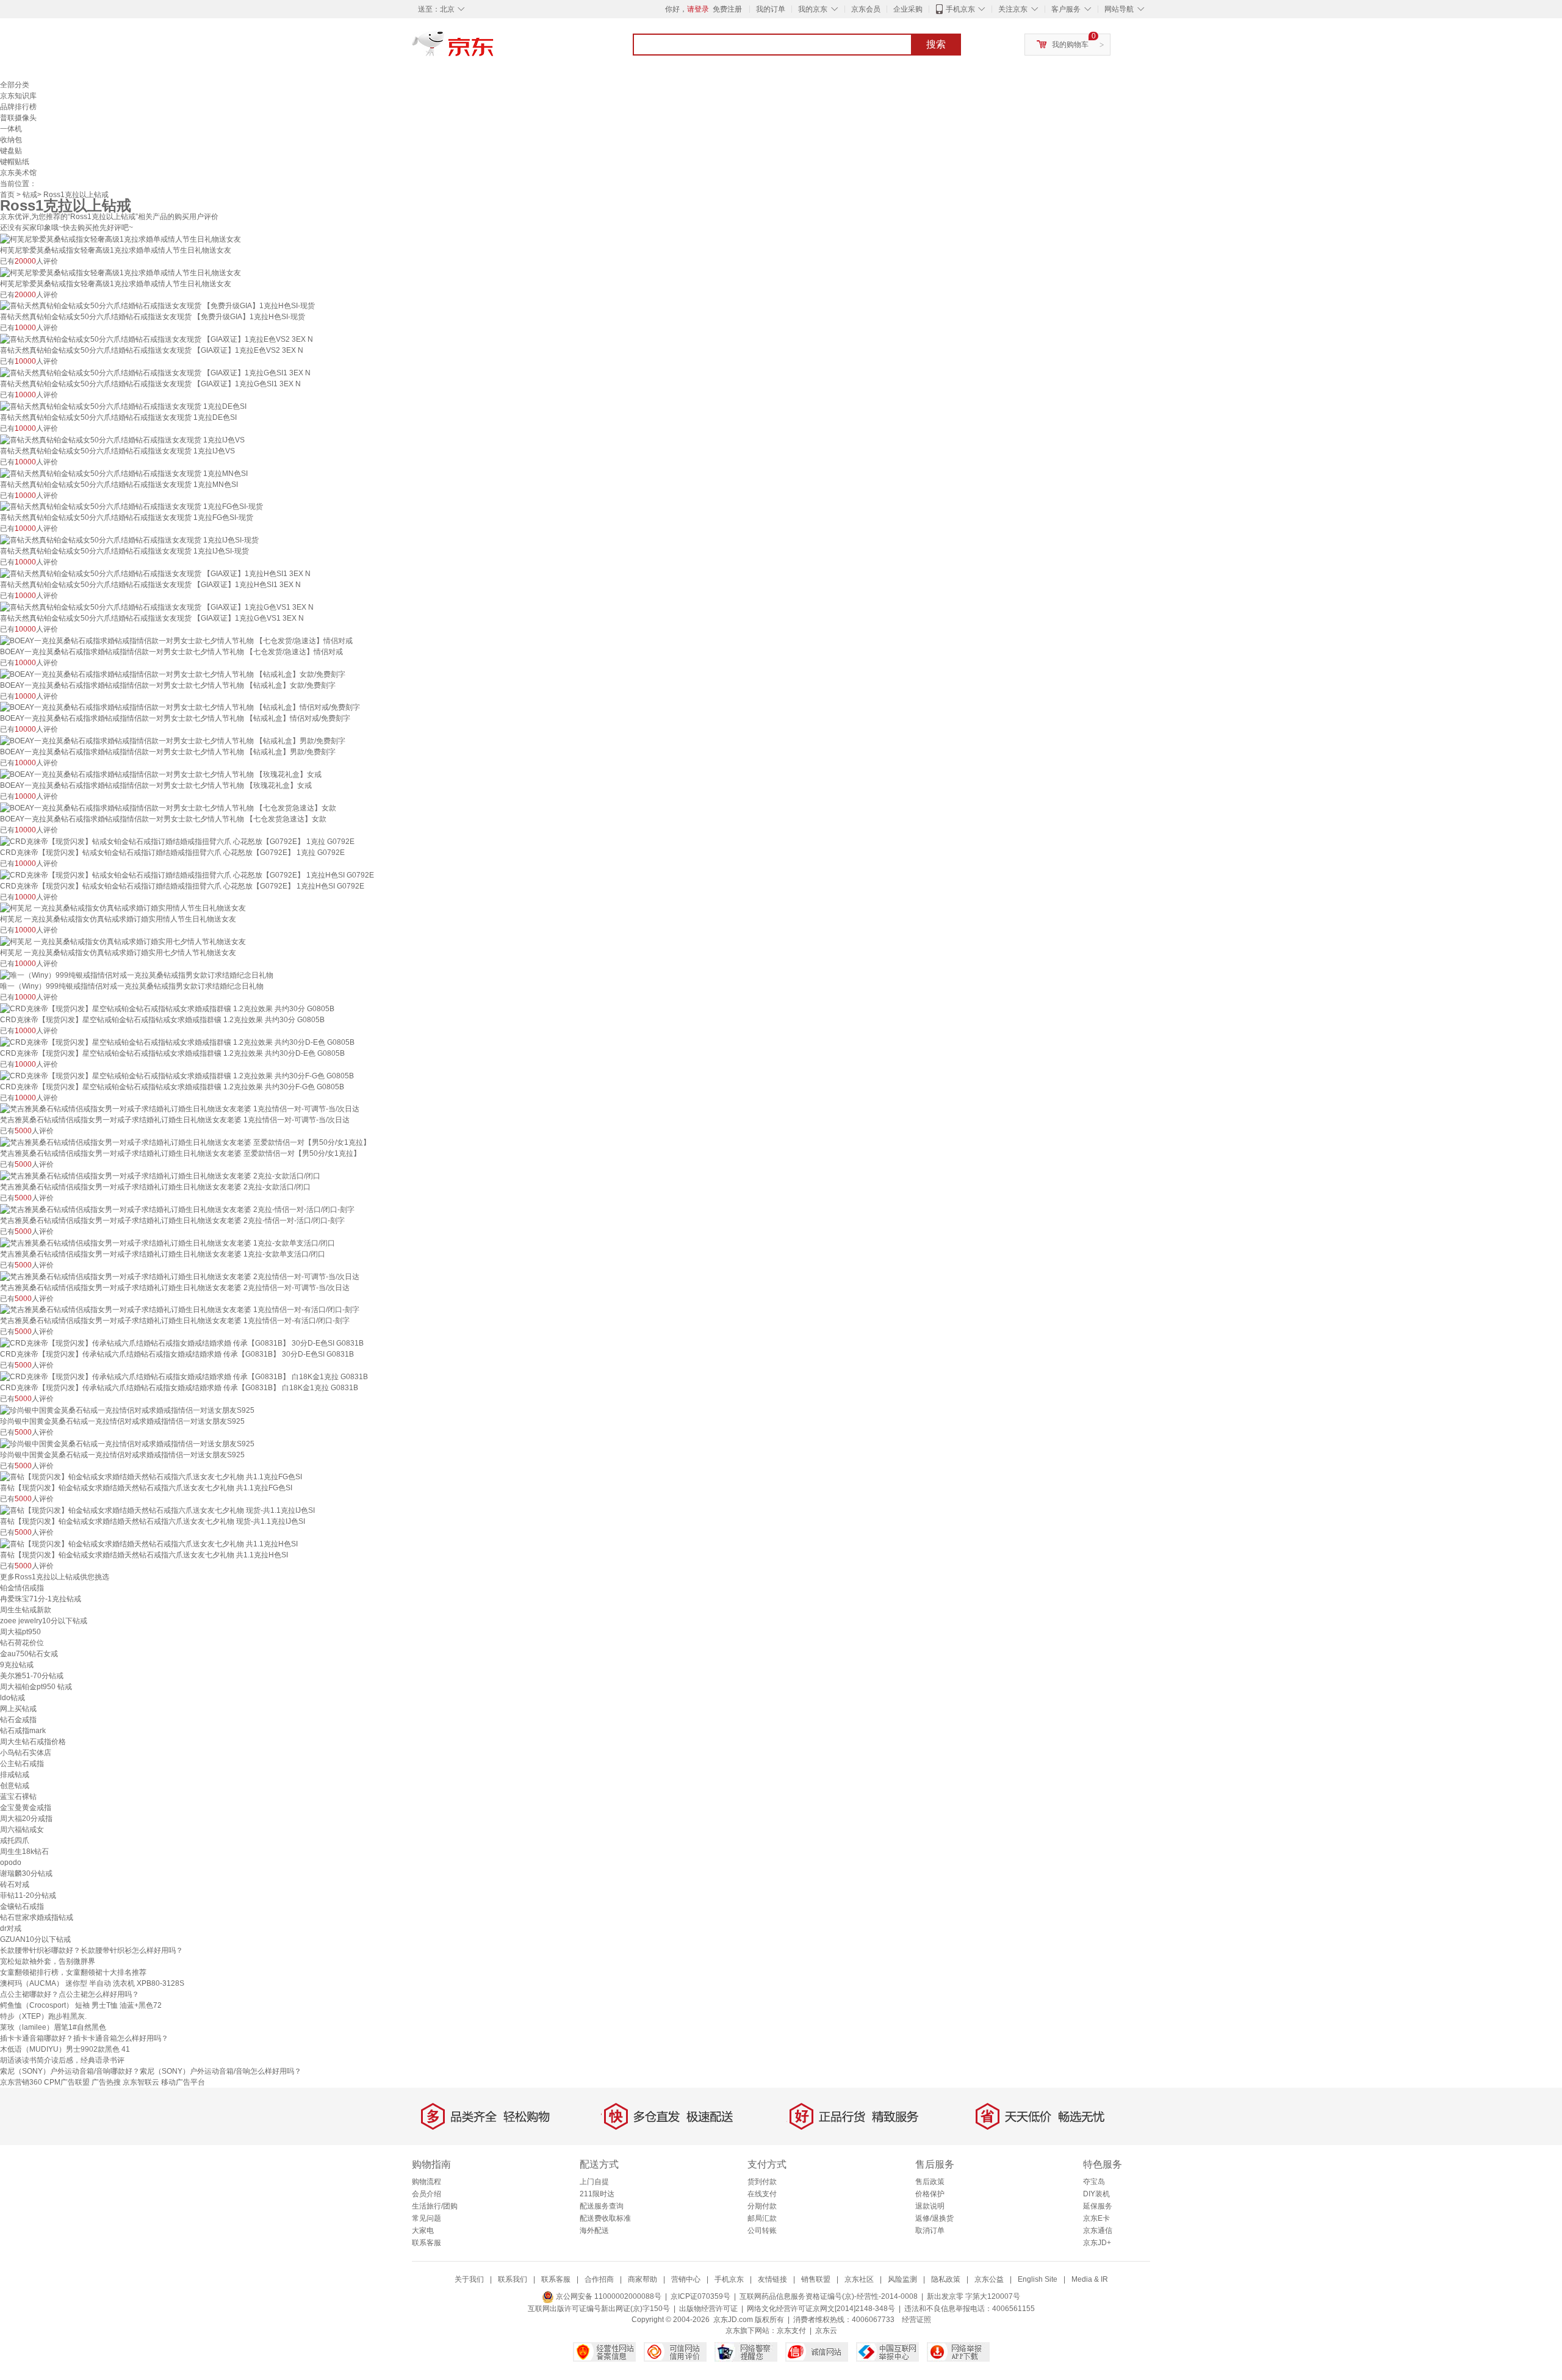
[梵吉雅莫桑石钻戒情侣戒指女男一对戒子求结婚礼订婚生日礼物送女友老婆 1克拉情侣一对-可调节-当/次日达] (180, 1109)
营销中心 (686, 2279)
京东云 (826, 2331)
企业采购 (908, 9)
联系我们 (513, 2279)
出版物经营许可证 (708, 2309)
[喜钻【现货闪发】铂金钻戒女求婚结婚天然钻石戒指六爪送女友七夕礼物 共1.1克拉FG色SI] (151, 1477)
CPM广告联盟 (67, 2082)
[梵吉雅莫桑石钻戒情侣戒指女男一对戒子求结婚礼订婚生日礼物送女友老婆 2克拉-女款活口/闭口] (160, 1175)
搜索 (936, 44)
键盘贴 (11, 151)
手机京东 (960, 9)
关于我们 (469, 2279)
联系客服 (426, 2243)
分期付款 (762, 2206)
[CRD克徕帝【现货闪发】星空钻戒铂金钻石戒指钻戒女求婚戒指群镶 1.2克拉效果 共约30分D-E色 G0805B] (177, 1042)
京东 (494, 49)
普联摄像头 (18, 118)
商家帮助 (642, 2279)
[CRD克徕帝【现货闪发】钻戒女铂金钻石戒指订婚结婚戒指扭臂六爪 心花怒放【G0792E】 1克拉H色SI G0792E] (187, 874)
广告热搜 (106, 2082)
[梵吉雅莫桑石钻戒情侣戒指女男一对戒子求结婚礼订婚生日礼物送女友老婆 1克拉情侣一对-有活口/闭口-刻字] (180, 1310)
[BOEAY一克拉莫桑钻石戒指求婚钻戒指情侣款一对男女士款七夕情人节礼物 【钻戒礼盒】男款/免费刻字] (173, 740)
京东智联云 (141, 2082)
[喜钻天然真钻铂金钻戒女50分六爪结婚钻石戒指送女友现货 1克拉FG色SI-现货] (131, 507)
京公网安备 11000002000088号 (608, 2296)
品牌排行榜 (18, 107)
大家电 (423, 2230)
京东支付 (791, 2331)
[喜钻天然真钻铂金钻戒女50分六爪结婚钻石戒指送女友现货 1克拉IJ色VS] (122, 439)
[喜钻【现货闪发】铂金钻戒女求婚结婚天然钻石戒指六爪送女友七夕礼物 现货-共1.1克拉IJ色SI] (157, 1510)
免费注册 (727, 9)
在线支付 (762, 2194)
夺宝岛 (1094, 2182)
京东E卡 (1096, 2218)
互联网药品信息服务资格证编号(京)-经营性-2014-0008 (829, 2296)
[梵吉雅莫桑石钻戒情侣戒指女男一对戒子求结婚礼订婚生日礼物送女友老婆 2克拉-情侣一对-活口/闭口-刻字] (177, 1209)
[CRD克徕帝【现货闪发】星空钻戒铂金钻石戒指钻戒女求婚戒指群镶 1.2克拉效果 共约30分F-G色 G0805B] (177, 1075)
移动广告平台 (183, 2082)
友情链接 (772, 2279)
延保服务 (1098, 2206)
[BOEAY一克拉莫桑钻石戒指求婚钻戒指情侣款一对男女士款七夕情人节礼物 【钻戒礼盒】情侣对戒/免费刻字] (180, 707)
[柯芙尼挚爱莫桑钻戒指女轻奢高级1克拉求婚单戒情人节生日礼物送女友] (121, 239)
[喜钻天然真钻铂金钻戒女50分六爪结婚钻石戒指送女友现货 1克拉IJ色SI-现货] (129, 539)
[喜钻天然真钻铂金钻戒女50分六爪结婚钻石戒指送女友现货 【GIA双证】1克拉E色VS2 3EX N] (157, 339)
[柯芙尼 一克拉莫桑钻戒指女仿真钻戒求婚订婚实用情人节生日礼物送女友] (123, 908)
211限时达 (597, 2194)
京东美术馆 (18, 173)
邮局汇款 (762, 2218)
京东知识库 (18, 96)
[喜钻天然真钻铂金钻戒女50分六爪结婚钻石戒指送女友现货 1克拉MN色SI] (124, 473)
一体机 (11, 129)
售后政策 (930, 2182)
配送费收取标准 (605, 2218)
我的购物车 (1070, 45)
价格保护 (930, 2194)
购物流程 (426, 2182)
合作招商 (599, 2279)
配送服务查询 (602, 2206)
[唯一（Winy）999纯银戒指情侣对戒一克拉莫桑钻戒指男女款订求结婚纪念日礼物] (137, 975)
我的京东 (813, 9)
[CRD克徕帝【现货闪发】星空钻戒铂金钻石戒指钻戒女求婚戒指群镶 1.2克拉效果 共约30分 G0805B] (167, 1008)
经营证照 (916, 2320)
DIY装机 (1096, 2194)
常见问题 (426, 2218)
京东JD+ (1097, 2243)
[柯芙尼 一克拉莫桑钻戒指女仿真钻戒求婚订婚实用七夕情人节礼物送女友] (123, 941)
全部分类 (15, 85)
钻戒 (30, 195)
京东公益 (989, 2279)
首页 (7, 195)
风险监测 (902, 2279)
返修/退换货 (934, 2218)
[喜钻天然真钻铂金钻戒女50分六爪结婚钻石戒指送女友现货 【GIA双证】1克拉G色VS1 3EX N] (157, 607)
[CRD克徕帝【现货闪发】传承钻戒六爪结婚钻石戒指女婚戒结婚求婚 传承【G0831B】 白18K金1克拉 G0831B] (184, 1376)
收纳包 (11, 140)
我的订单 (771, 9)
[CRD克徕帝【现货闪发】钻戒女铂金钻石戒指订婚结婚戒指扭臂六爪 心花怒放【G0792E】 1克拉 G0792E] (177, 841)
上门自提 (594, 2182)
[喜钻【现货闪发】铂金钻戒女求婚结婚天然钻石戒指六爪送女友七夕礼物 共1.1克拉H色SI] (149, 1543)
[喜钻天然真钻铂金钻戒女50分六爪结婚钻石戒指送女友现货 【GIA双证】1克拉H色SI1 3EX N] (155, 573)
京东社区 (859, 2279)
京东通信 (1098, 2230)
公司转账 (762, 2230)
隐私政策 (946, 2279)
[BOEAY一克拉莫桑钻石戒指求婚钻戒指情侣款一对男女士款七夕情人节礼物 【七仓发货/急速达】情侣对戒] (176, 640)
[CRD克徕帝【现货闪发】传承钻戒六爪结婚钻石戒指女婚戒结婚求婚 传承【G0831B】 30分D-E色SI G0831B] (182, 1343)
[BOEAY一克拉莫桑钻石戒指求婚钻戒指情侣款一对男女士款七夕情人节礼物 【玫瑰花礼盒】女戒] (161, 774)
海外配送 (594, 2230)
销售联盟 (816, 2279)
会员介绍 (426, 2194)
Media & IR (1090, 2279)
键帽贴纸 (15, 162)
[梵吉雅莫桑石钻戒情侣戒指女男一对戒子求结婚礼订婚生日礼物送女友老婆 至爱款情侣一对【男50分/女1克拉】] (185, 1142)
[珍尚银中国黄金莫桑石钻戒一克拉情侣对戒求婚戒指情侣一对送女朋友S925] (127, 1410)
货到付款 (762, 2182)
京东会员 (866, 9)
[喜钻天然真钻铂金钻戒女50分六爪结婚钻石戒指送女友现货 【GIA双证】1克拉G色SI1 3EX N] (155, 372)
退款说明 (930, 2206)
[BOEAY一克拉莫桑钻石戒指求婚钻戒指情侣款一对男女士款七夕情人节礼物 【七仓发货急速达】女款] (168, 807)
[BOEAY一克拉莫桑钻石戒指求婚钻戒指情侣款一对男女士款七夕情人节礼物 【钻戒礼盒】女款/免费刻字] (173, 674)
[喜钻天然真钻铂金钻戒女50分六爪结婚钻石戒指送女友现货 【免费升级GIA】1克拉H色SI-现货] (157, 306)
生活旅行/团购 (435, 2206)
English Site (1038, 2279)
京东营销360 (21, 2082)
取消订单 (930, 2230)
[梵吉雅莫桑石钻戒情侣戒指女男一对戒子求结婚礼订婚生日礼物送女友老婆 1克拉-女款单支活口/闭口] (167, 1242)
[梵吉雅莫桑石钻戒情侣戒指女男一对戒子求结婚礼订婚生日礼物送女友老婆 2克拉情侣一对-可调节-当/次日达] (180, 1276)
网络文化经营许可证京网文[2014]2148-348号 (821, 2309)
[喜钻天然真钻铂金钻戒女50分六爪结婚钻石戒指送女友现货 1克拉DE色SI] (123, 406)
